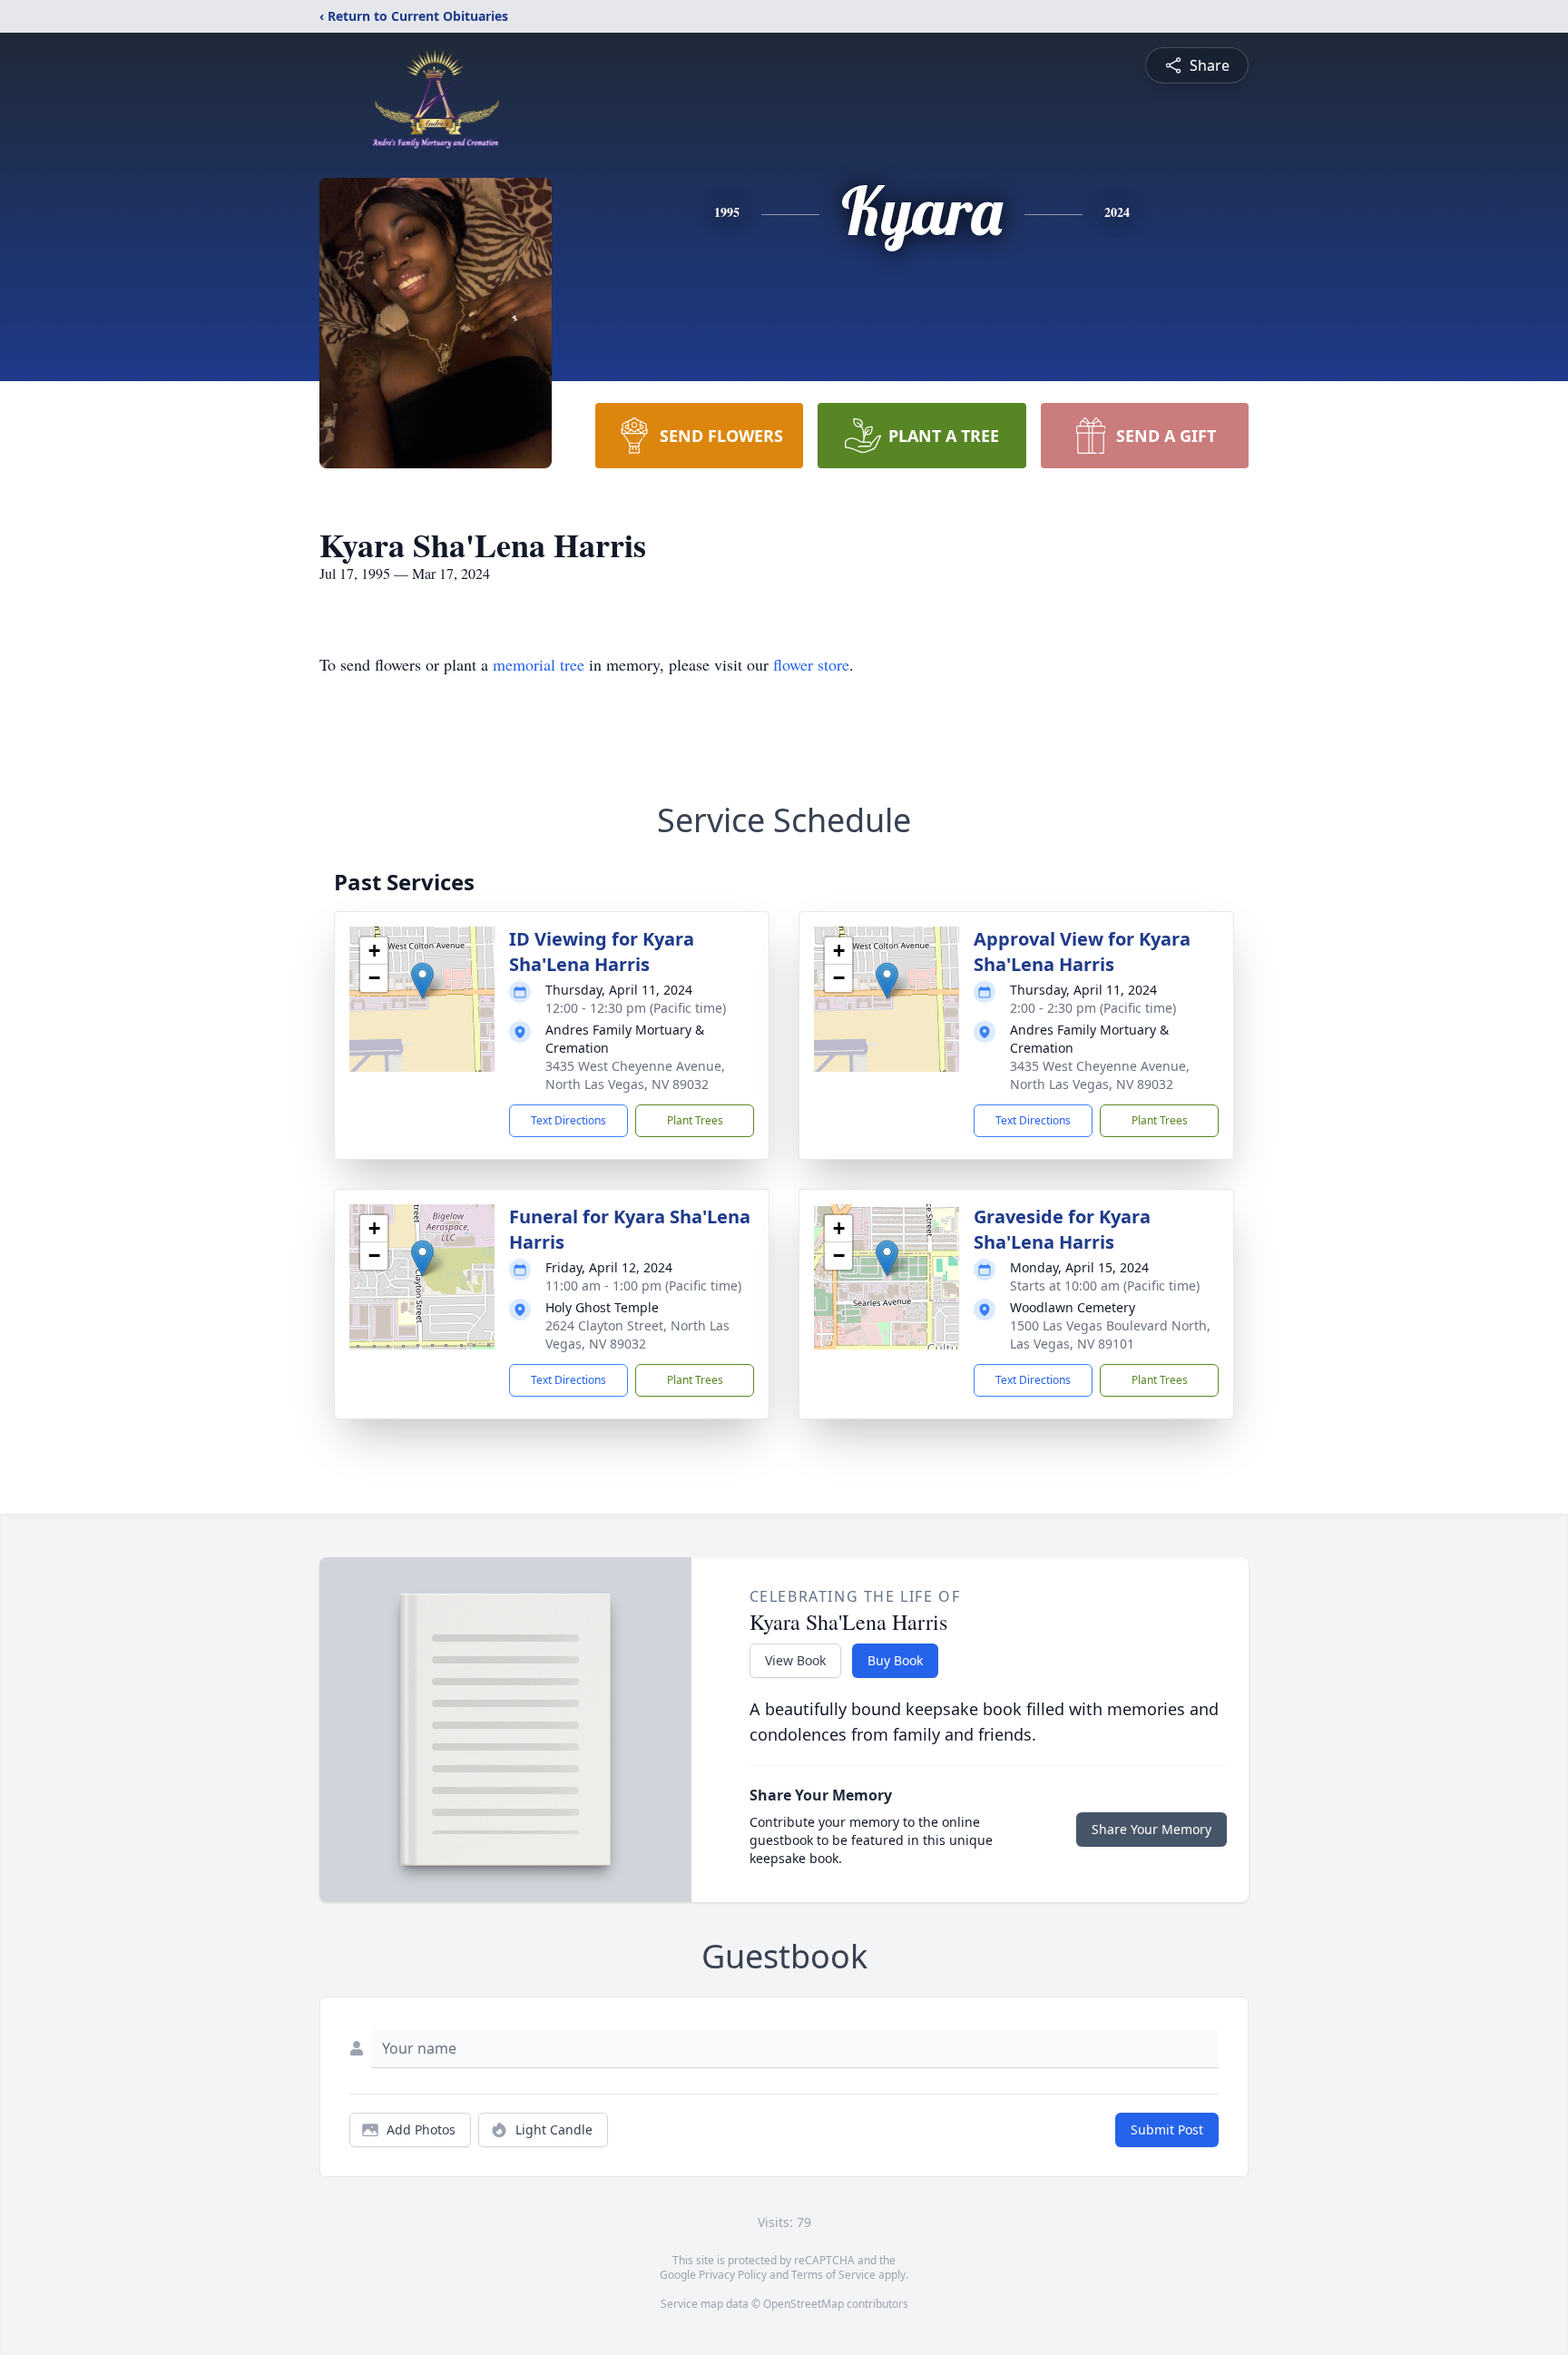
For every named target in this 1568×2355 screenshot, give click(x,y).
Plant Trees (695, 1120)
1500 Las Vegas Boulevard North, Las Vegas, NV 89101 (1110, 1334)
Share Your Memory (1151, 1829)
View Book (795, 1660)
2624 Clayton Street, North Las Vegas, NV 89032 (637, 1334)
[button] (422, 981)
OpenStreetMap (804, 2304)
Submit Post (1167, 2129)
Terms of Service (833, 2275)
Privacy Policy (733, 2275)
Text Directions (568, 1120)
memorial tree (539, 664)
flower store (811, 664)
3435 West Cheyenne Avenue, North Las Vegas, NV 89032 (635, 1075)
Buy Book (895, 1660)
